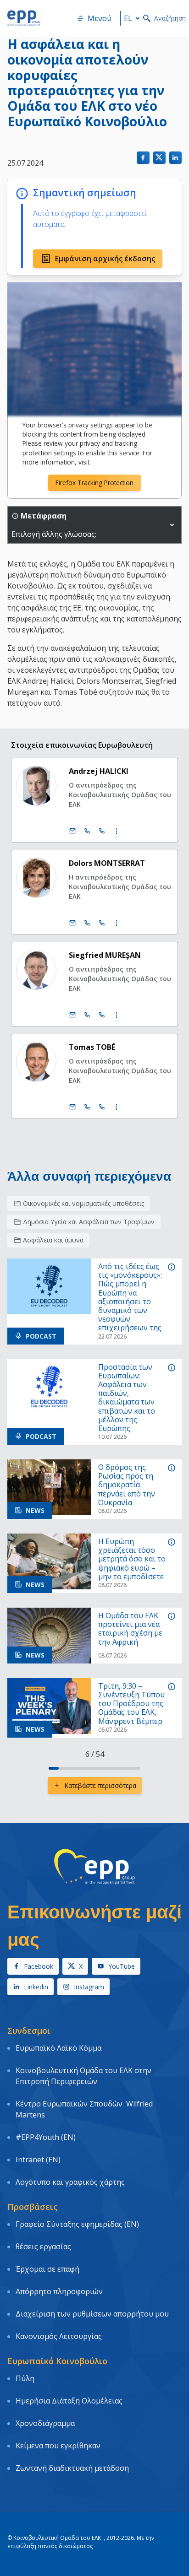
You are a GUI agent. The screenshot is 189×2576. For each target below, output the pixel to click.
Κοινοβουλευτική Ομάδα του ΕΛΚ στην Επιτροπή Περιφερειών (83, 2076)
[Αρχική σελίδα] (24, 18)
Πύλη (25, 2378)
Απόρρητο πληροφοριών (59, 2291)
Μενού (100, 18)
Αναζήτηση (170, 18)
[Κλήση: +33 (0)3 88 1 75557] (102, 1107)
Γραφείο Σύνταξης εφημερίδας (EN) (77, 2224)
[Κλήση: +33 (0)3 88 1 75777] (102, 831)
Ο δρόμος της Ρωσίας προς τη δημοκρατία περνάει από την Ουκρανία (127, 1485)
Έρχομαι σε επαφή (47, 2269)
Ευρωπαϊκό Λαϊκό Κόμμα (58, 2048)
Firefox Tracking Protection (94, 483)
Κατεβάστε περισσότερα (100, 1785)
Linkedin (36, 1987)
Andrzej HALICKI (99, 771)
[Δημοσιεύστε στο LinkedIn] (175, 158)
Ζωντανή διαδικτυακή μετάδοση (72, 2468)
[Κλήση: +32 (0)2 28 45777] (87, 831)
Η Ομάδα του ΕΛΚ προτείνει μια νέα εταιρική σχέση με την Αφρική (130, 1629)
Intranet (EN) (38, 2160)
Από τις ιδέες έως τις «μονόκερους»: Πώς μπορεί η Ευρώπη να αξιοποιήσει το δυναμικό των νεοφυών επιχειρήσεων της (130, 1297)
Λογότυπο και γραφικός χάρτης (70, 2182)
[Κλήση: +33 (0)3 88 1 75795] (102, 923)
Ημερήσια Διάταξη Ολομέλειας (69, 2401)
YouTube (122, 1966)
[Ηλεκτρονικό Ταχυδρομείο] (72, 831)
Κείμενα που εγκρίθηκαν (58, 2446)
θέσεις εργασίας (43, 2247)
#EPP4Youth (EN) (46, 2137)
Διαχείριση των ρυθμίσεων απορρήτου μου (92, 2314)
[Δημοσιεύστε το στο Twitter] (159, 158)
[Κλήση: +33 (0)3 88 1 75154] (102, 1015)
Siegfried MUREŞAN (105, 955)
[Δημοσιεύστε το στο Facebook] (143, 158)
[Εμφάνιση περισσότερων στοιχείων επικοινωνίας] (117, 831)
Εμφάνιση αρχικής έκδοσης (105, 259)
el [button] (128, 18)
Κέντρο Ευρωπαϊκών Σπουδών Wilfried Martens (84, 2109)
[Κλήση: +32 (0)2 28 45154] (87, 1015)
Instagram (89, 1987)
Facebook (39, 1966)
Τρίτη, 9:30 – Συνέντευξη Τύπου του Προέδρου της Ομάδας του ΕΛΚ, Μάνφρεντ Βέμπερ (131, 1704)
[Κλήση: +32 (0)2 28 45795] (87, 923)
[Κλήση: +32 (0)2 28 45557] (87, 1107)
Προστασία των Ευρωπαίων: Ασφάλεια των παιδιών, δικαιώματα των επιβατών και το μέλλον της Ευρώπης (127, 1398)
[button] (172, 525)
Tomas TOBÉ (92, 1047)
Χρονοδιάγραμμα (45, 2423)
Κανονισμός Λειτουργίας (59, 2336)
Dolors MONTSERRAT (107, 863)
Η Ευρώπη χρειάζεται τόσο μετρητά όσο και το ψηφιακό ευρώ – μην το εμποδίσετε (132, 1559)
